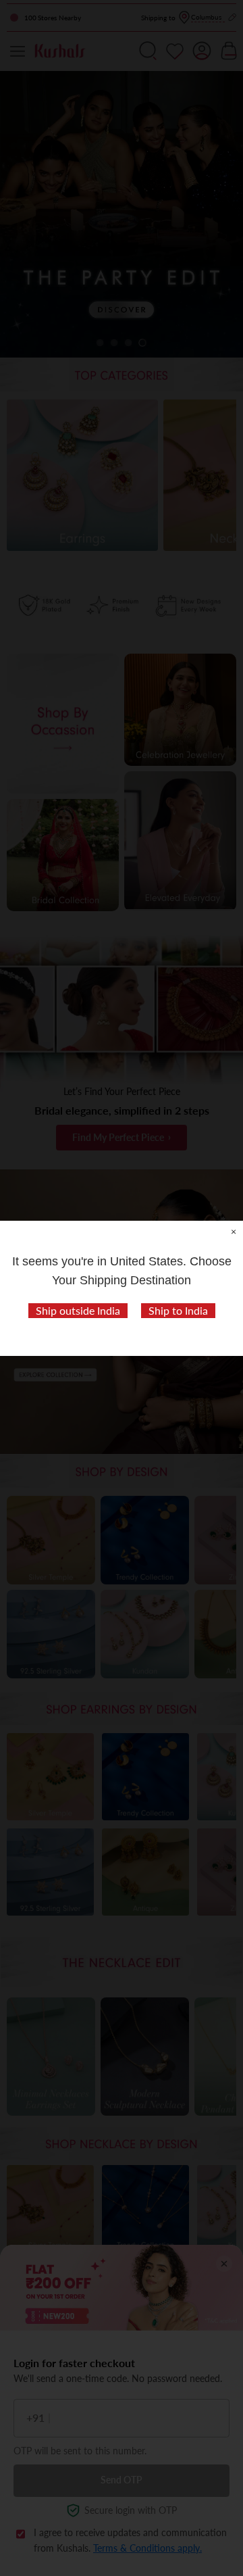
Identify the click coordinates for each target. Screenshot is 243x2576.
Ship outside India (78, 1310)
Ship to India (178, 1310)
